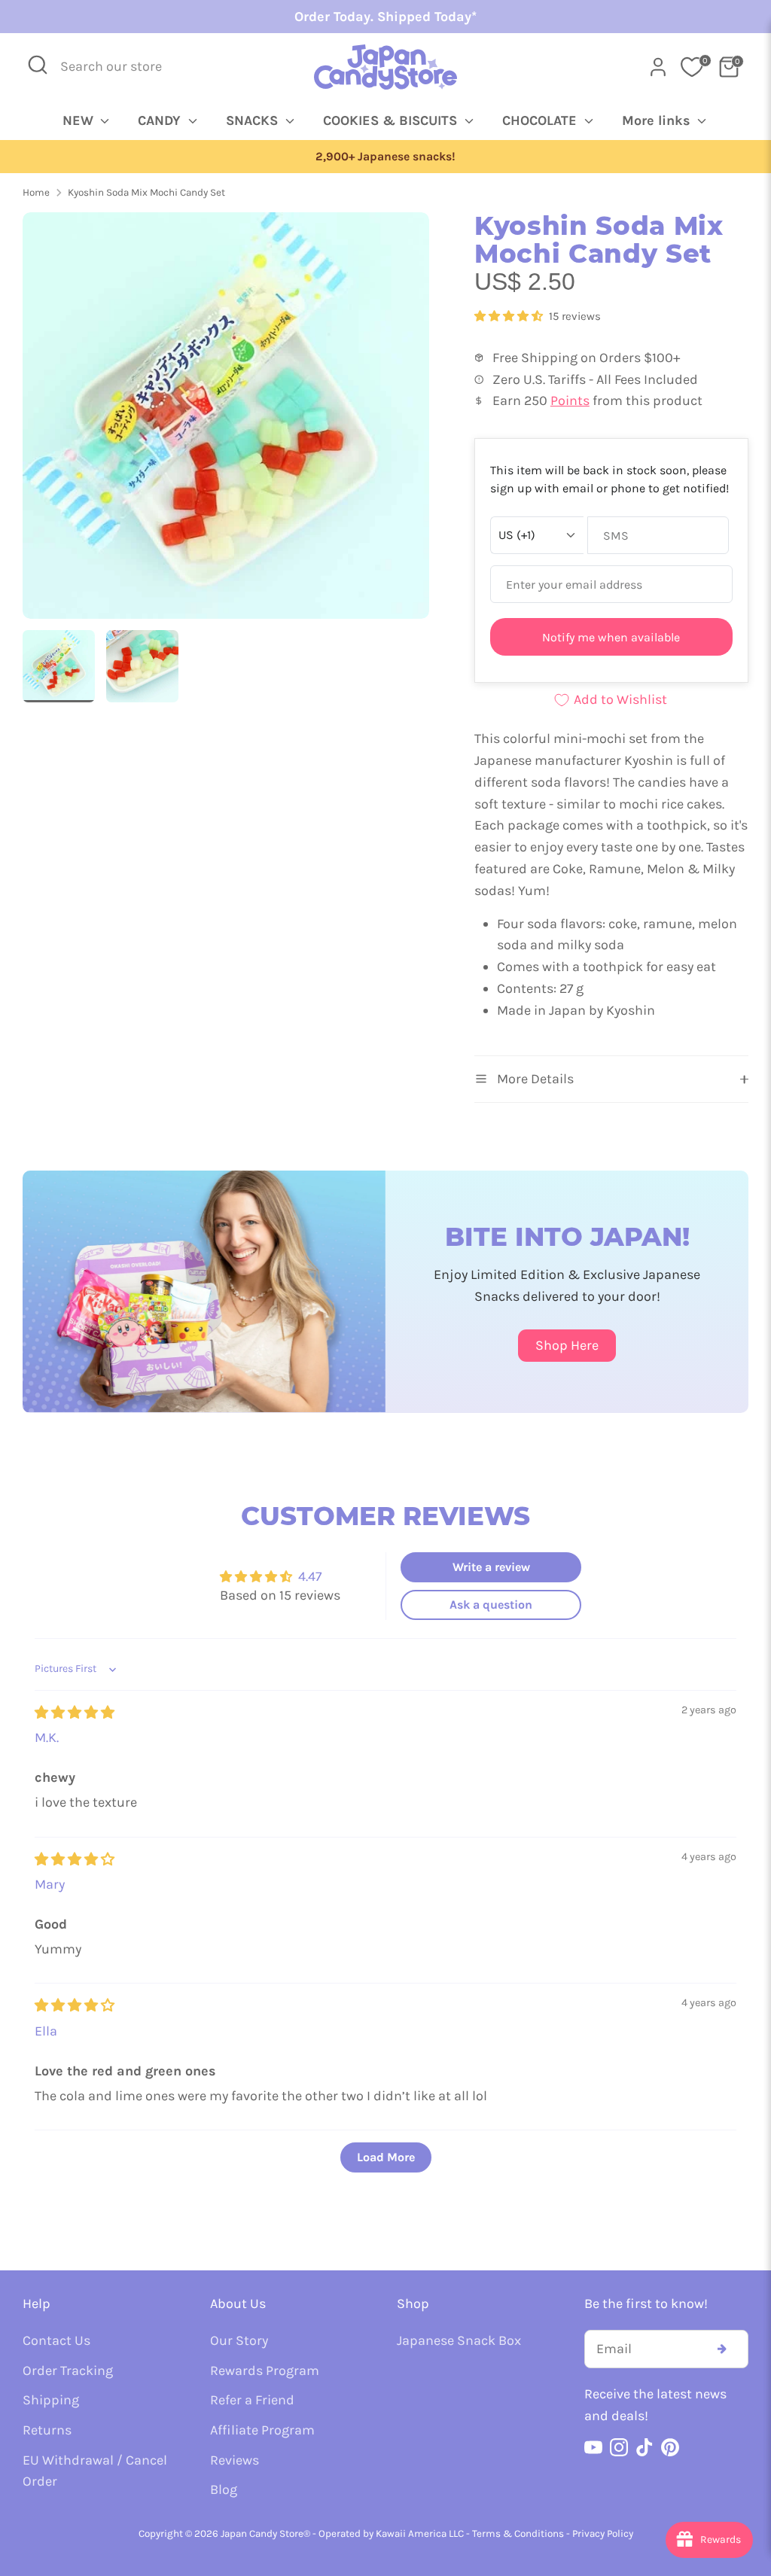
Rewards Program (265, 2370)
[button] (510, 316)
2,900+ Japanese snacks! (116, 157)
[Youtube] (593, 2447)
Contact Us (56, 2340)
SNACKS (254, 120)
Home (36, 192)
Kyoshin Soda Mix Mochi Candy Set (146, 192)
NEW (80, 120)
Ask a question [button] (491, 1605)
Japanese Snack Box (459, 2340)
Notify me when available (611, 637)
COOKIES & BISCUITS (392, 120)
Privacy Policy (603, 2533)
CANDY (161, 120)
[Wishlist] (692, 67)
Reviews (235, 2460)
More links (658, 120)
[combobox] (121, 67)
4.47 (310, 1576)
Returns (47, 2430)
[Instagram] (619, 2447)
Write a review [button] (491, 1567)
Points (570, 400)
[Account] (658, 67)
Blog (224, 2489)
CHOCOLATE (541, 120)
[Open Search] (38, 65)
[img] (75, 1713)
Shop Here (567, 1345)
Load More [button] (386, 2157)
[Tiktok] (645, 2447)
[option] (226, 421)
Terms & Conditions (518, 2533)
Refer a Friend (252, 2400)
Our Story (239, 2340)
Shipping (51, 2400)
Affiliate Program (262, 2430)
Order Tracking (68, 2370)
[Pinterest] (670, 2447)
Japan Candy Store (262, 2533)
